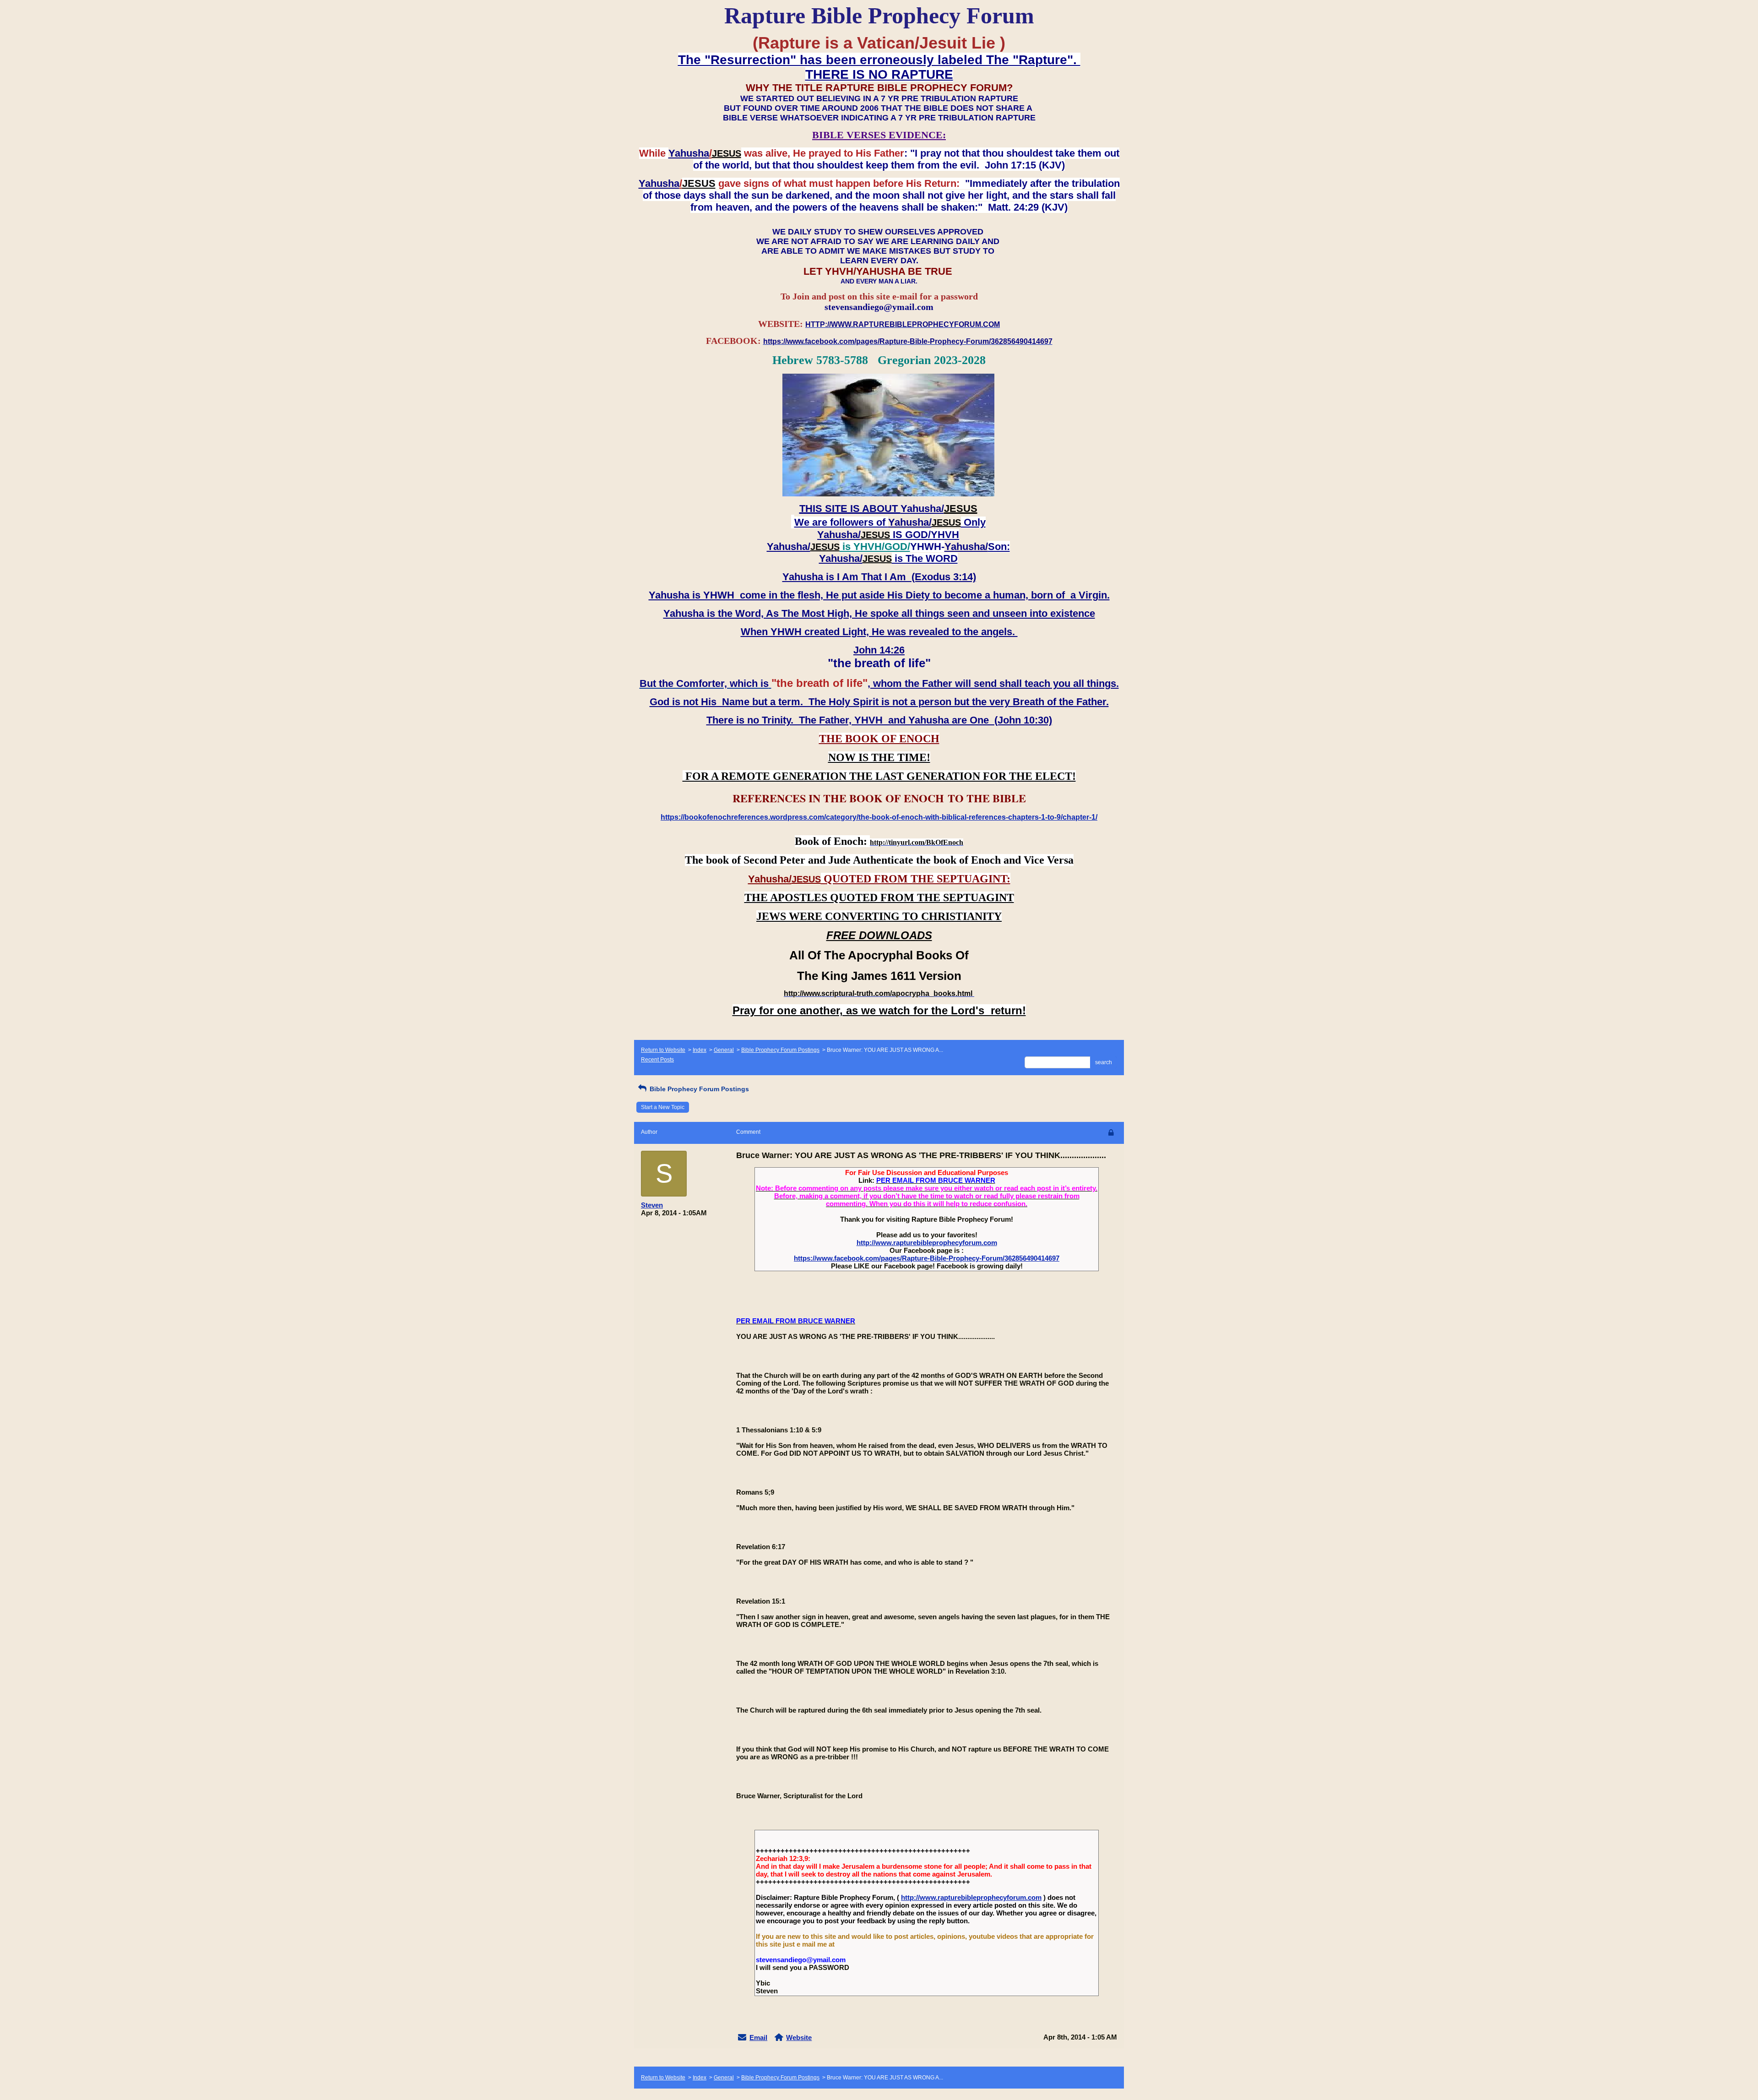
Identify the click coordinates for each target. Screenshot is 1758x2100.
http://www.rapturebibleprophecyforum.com (927, 1243)
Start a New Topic (663, 1107)
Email (758, 2037)
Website (799, 2037)
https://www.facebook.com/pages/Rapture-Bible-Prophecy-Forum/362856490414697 (927, 1258)
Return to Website (663, 1050)
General (724, 1050)
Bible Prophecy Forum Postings (780, 1050)
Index (700, 1050)
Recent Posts (657, 1060)
